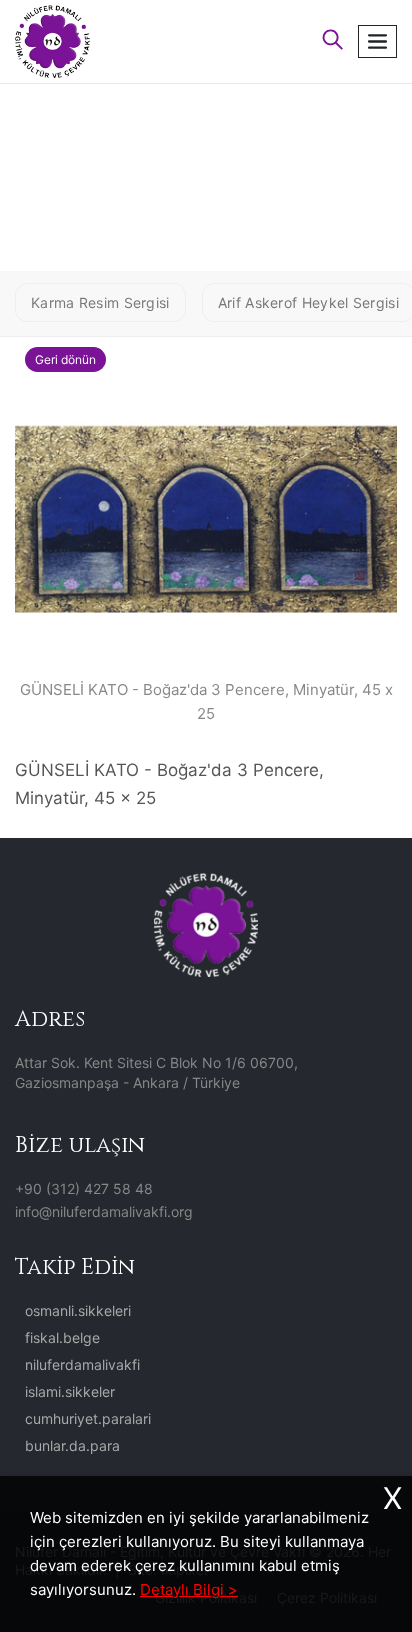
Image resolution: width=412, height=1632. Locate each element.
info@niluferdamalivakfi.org (104, 1211)
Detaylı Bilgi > (189, 1589)
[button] (333, 41)
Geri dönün (65, 359)
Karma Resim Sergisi (100, 302)
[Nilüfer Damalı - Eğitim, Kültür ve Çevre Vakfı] (52, 40)
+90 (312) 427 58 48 (84, 1188)
